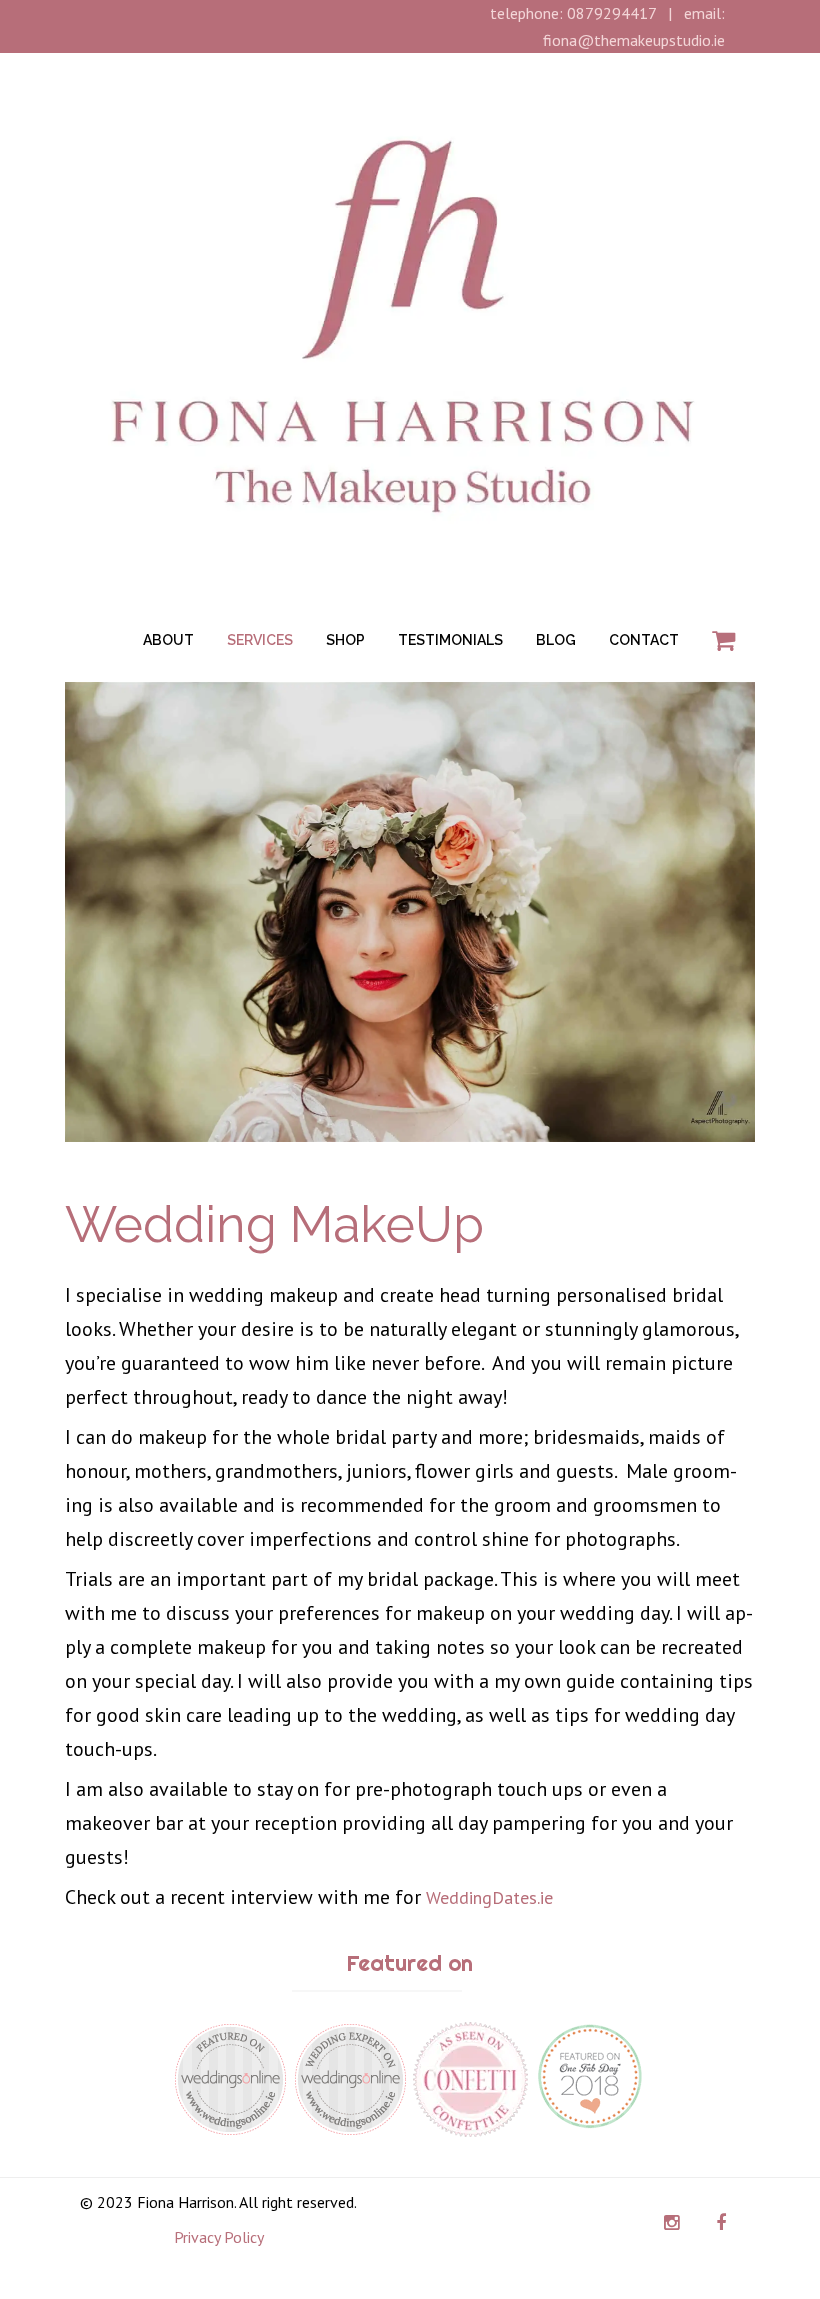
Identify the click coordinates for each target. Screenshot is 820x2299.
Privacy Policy (219, 2237)
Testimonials (450, 640)
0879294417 (611, 13)
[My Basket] (723, 641)
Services (260, 640)
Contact (644, 640)
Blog (556, 640)
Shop (345, 640)
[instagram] (671, 2223)
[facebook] (720, 2223)
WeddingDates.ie (489, 1897)
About (168, 640)
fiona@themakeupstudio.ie (634, 40)
